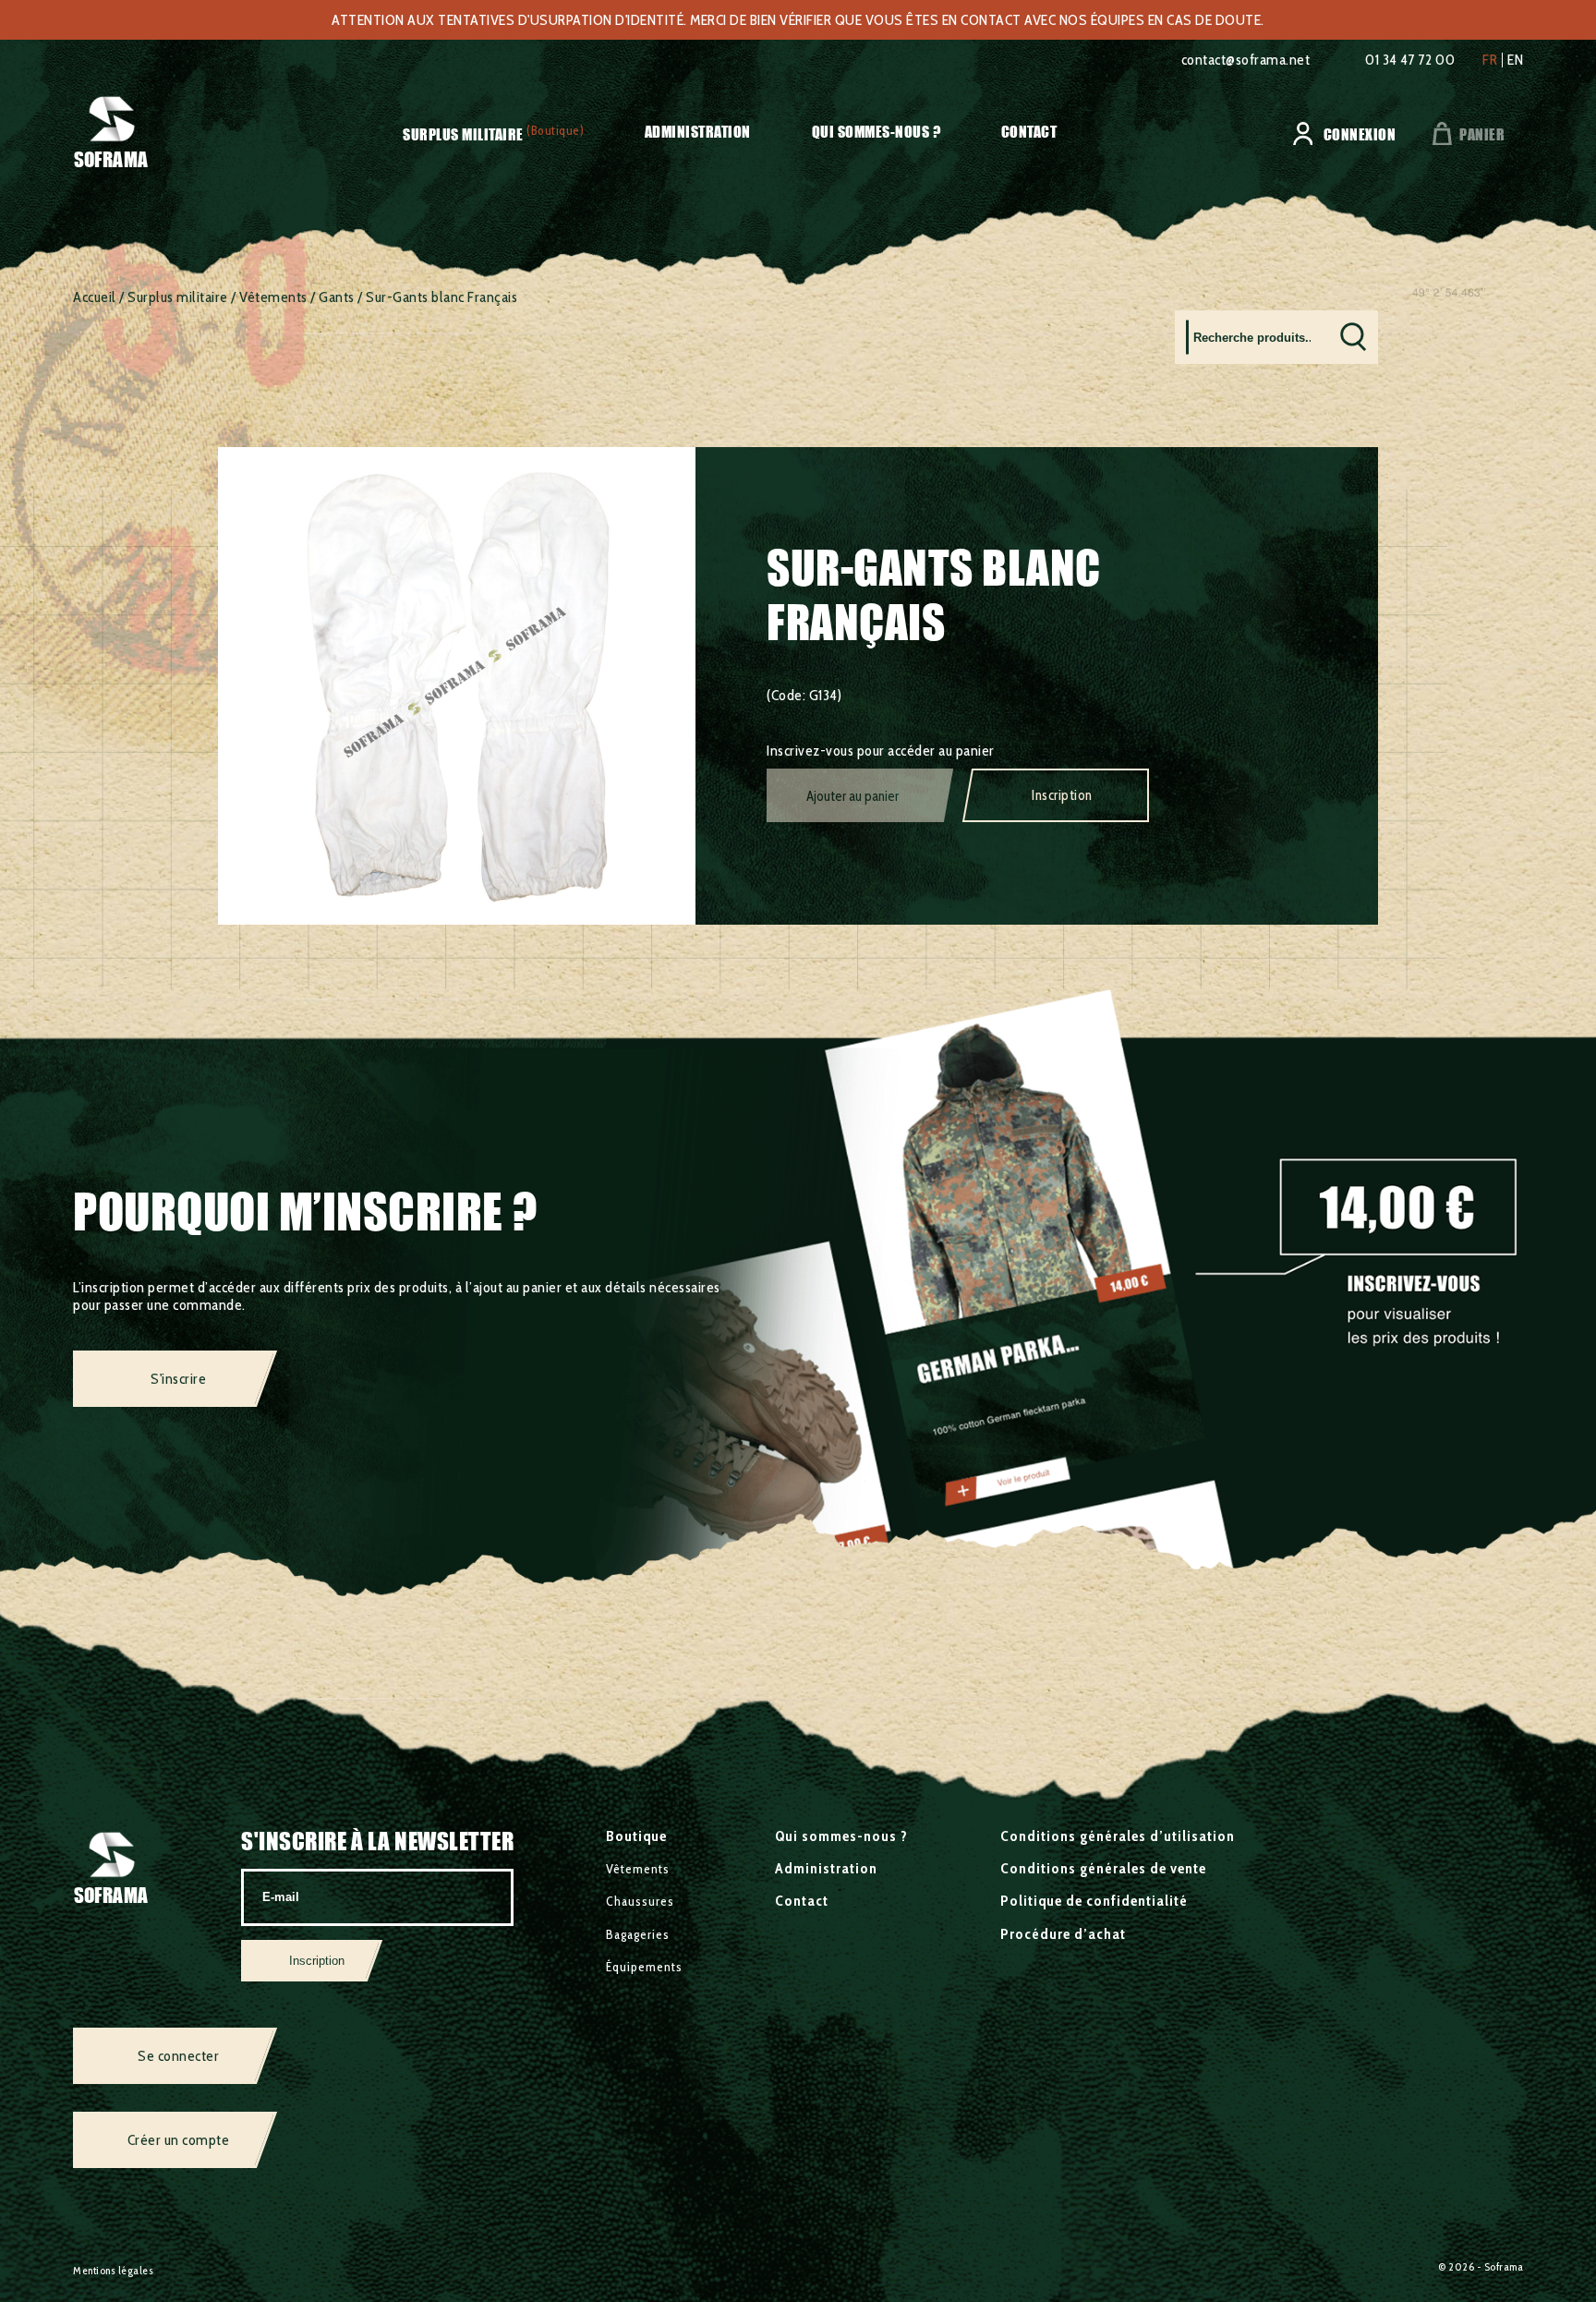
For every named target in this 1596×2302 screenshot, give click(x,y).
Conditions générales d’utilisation (1118, 1836)
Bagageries (638, 1934)
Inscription (1062, 795)
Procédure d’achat (1063, 1934)
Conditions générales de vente (1103, 1868)
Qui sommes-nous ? (877, 132)
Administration (698, 132)
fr (1490, 60)
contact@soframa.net (1246, 60)
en (1515, 60)
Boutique (636, 1836)
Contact (1029, 132)
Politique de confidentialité (1094, 1901)
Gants (337, 297)
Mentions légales (113, 2270)
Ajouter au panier (852, 796)
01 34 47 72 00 (1410, 60)
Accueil (95, 297)
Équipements (644, 1967)
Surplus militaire (463, 134)
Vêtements (273, 297)
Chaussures (640, 1901)
